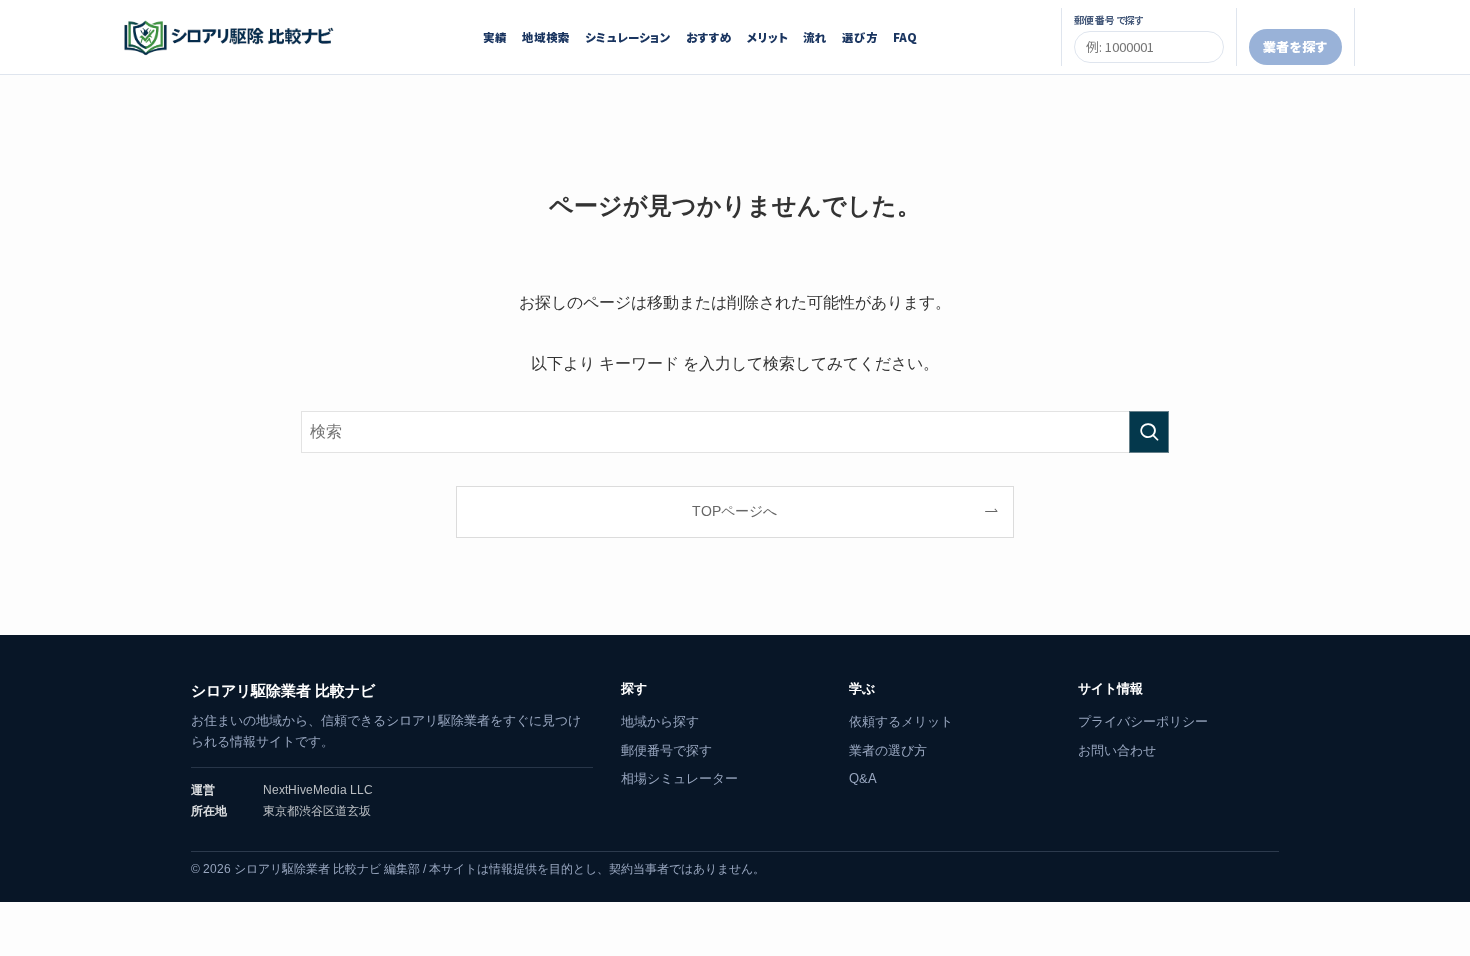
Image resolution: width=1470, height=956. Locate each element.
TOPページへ (734, 511)
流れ (815, 37)
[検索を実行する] (1149, 432)
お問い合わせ (1117, 750)
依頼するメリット (901, 721)
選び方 (860, 37)
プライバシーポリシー (1143, 721)
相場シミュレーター (679, 778)
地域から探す (660, 721)
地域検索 (546, 37)
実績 (495, 37)
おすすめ (709, 37)
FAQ (905, 37)
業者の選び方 (888, 750)
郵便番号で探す (666, 750)
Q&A (863, 778)
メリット (767, 37)
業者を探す (1295, 46)
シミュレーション (628, 37)
